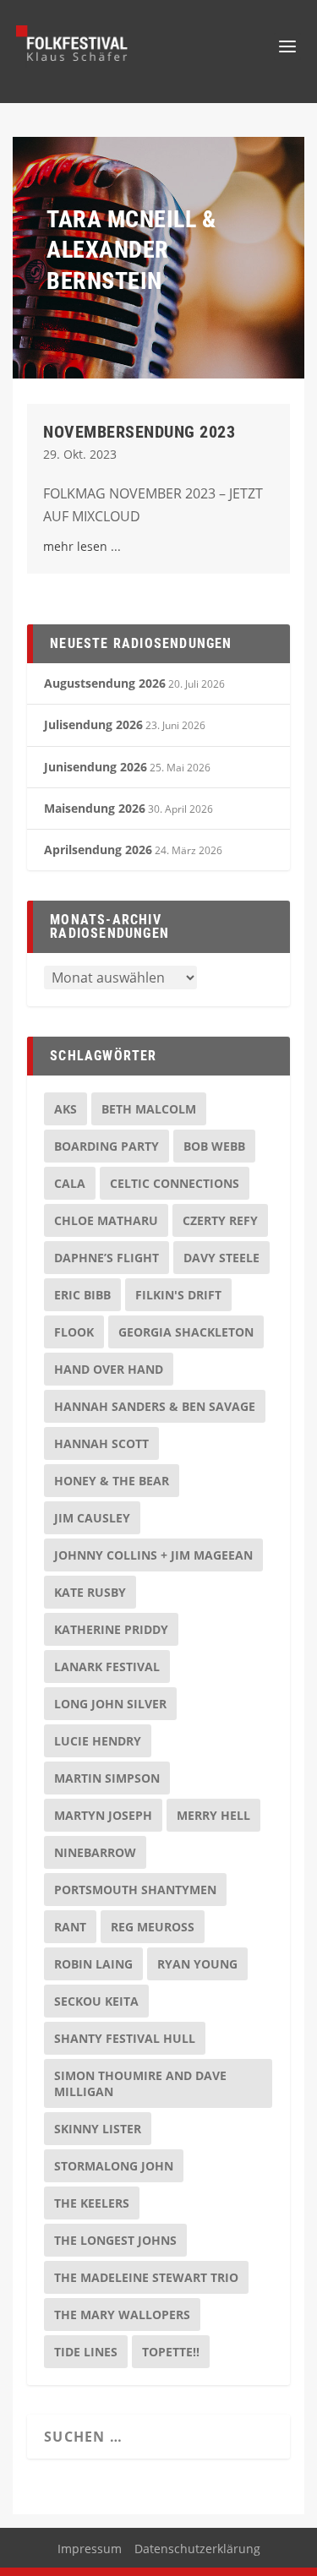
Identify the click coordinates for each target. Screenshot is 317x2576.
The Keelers (92, 2203)
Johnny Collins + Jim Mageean (153, 1555)
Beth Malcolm (149, 1109)
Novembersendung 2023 (139, 432)
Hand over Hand (109, 1369)
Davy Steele (221, 1258)
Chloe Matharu (106, 1220)
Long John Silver (110, 1704)
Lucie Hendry (98, 1741)
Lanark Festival (107, 1667)
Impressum (90, 2549)
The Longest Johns (115, 2240)
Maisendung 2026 (95, 808)
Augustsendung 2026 (105, 683)
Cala (70, 1183)
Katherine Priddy (111, 1629)
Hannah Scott (101, 1443)
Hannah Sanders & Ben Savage (155, 1406)
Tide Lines (86, 2352)
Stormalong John (114, 2166)
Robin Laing (93, 1964)
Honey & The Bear (112, 1481)
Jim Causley (92, 1518)
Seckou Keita (96, 2001)
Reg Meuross (153, 1927)
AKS (66, 1109)
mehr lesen (75, 546)
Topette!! (171, 2352)
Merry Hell (213, 1815)
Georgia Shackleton (186, 1332)
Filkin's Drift (178, 1295)
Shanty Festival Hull (125, 2038)
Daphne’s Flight (107, 1258)
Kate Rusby (90, 1592)
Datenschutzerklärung (197, 2549)
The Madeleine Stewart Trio (146, 2277)
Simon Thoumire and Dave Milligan (140, 2083)
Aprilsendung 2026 (98, 850)
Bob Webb (214, 1146)
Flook (74, 1332)
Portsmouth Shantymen (135, 1890)
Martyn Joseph (103, 1815)
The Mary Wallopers (122, 2315)
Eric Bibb (82, 1295)
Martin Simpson (107, 1778)
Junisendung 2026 (96, 767)
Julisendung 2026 (93, 724)
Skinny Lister (98, 2129)
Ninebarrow (95, 1852)
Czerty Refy (220, 1220)
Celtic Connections (175, 1183)
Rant (70, 1927)
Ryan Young (197, 1964)
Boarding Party (107, 1146)
